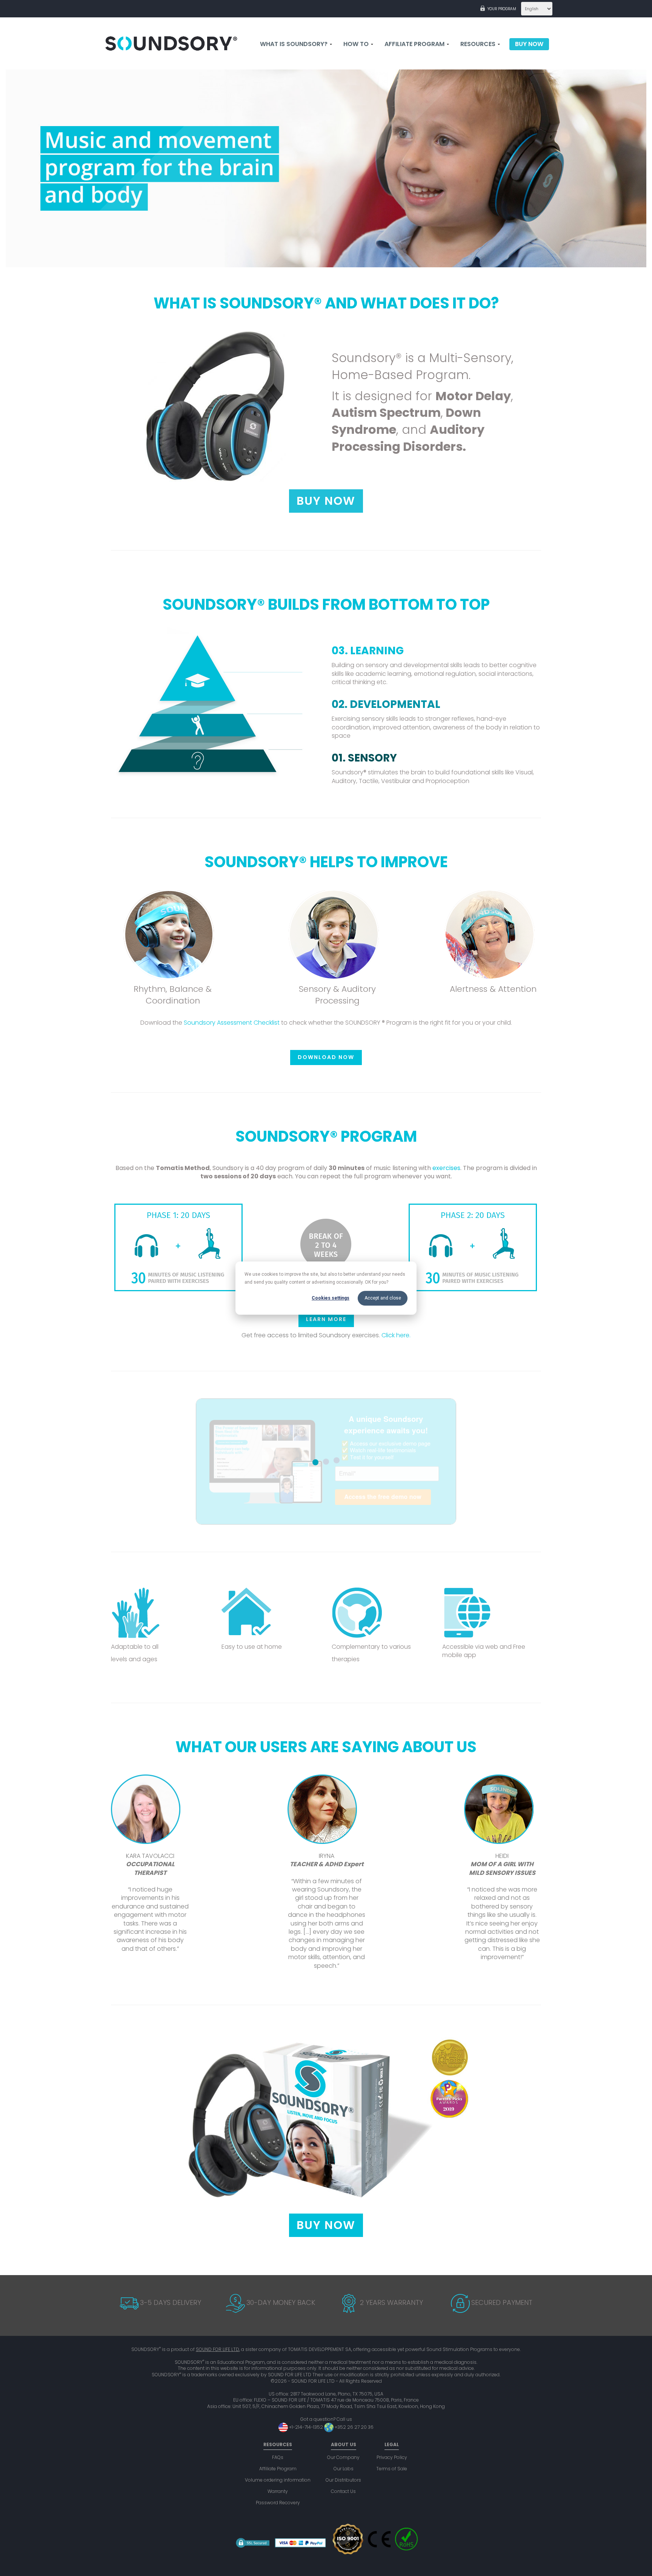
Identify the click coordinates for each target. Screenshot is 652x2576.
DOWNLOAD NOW (326, 1057)
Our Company (343, 2457)
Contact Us (343, 2491)
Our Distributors (343, 2480)
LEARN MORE (326, 1319)
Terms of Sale (392, 2469)
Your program (502, 9)
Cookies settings (331, 1298)
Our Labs (344, 2469)
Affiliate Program (278, 2469)
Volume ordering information (278, 2480)
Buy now (529, 44)
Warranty (278, 2491)
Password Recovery (278, 2503)
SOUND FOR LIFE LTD (218, 2349)
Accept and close (383, 1298)
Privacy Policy (392, 2457)
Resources (479, 44)
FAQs (278, 2457)
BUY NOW (326, 501)
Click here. (396, 1335)
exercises (446, 1168)
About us (344, 2444)
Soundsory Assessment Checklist (231, 1023)
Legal (392, 2444)
